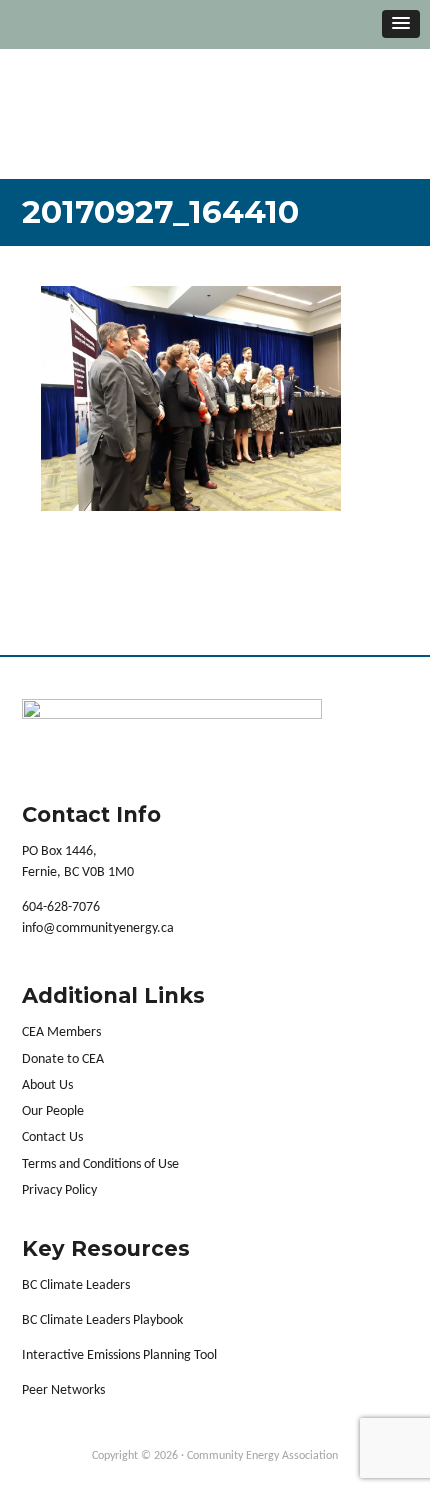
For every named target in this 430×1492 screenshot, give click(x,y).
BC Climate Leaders (76, 1285)
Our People (53, 1111)
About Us (47, 1085)
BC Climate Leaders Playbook (102, 1320)
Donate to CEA (63, 1059)
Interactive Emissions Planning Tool (119, 1355)
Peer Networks (63, 1390)
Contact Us (52, 1137)
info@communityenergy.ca (98, 928)
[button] (401, 24)
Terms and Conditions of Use (100, 1164)
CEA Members (61, 1032)
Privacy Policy (59, 1190)
